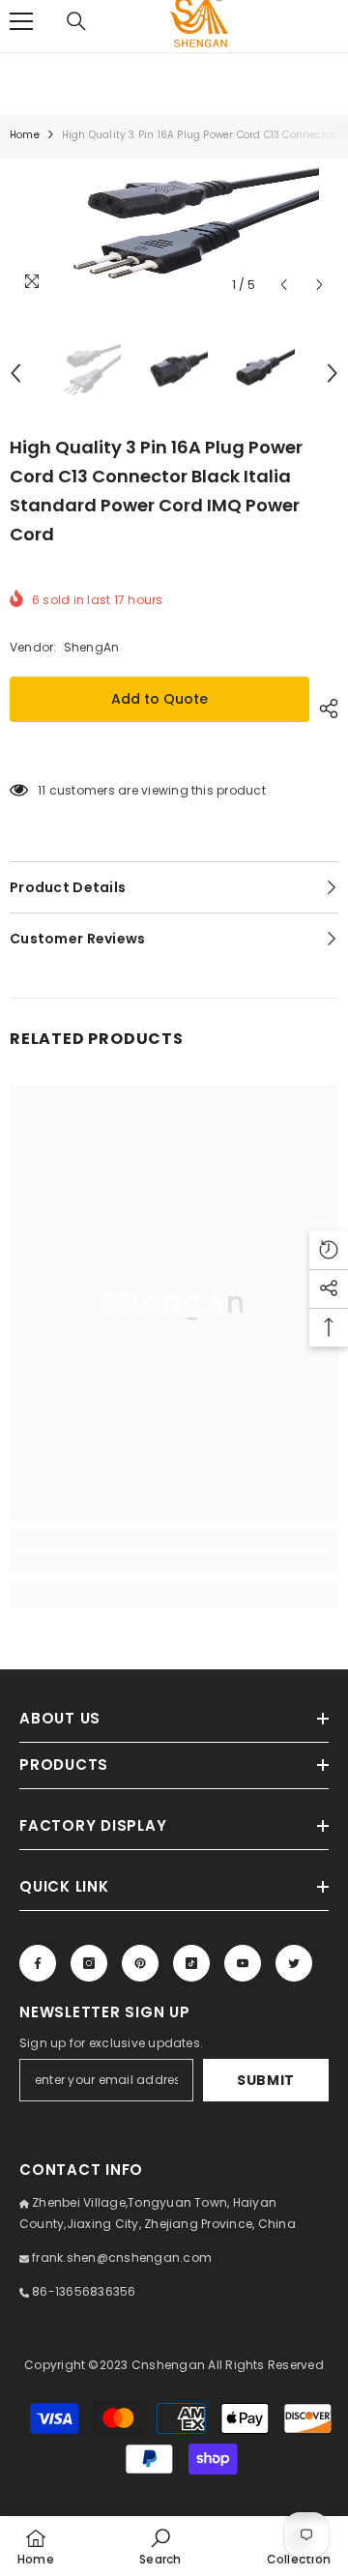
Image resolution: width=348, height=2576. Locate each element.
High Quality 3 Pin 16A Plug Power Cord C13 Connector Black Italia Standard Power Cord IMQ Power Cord (156, 491)
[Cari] (76, 21)
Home (25, 135)
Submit (266, 2080)
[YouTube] (243, 1963)
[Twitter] (294, 1963)
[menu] (21, 21)
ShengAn (92, 647)
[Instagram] (89, 1963)
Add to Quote (159, 699)
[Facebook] (38, 1963)
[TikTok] (191, 1963)
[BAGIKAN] (324, 709)
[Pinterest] (140, 1963)
